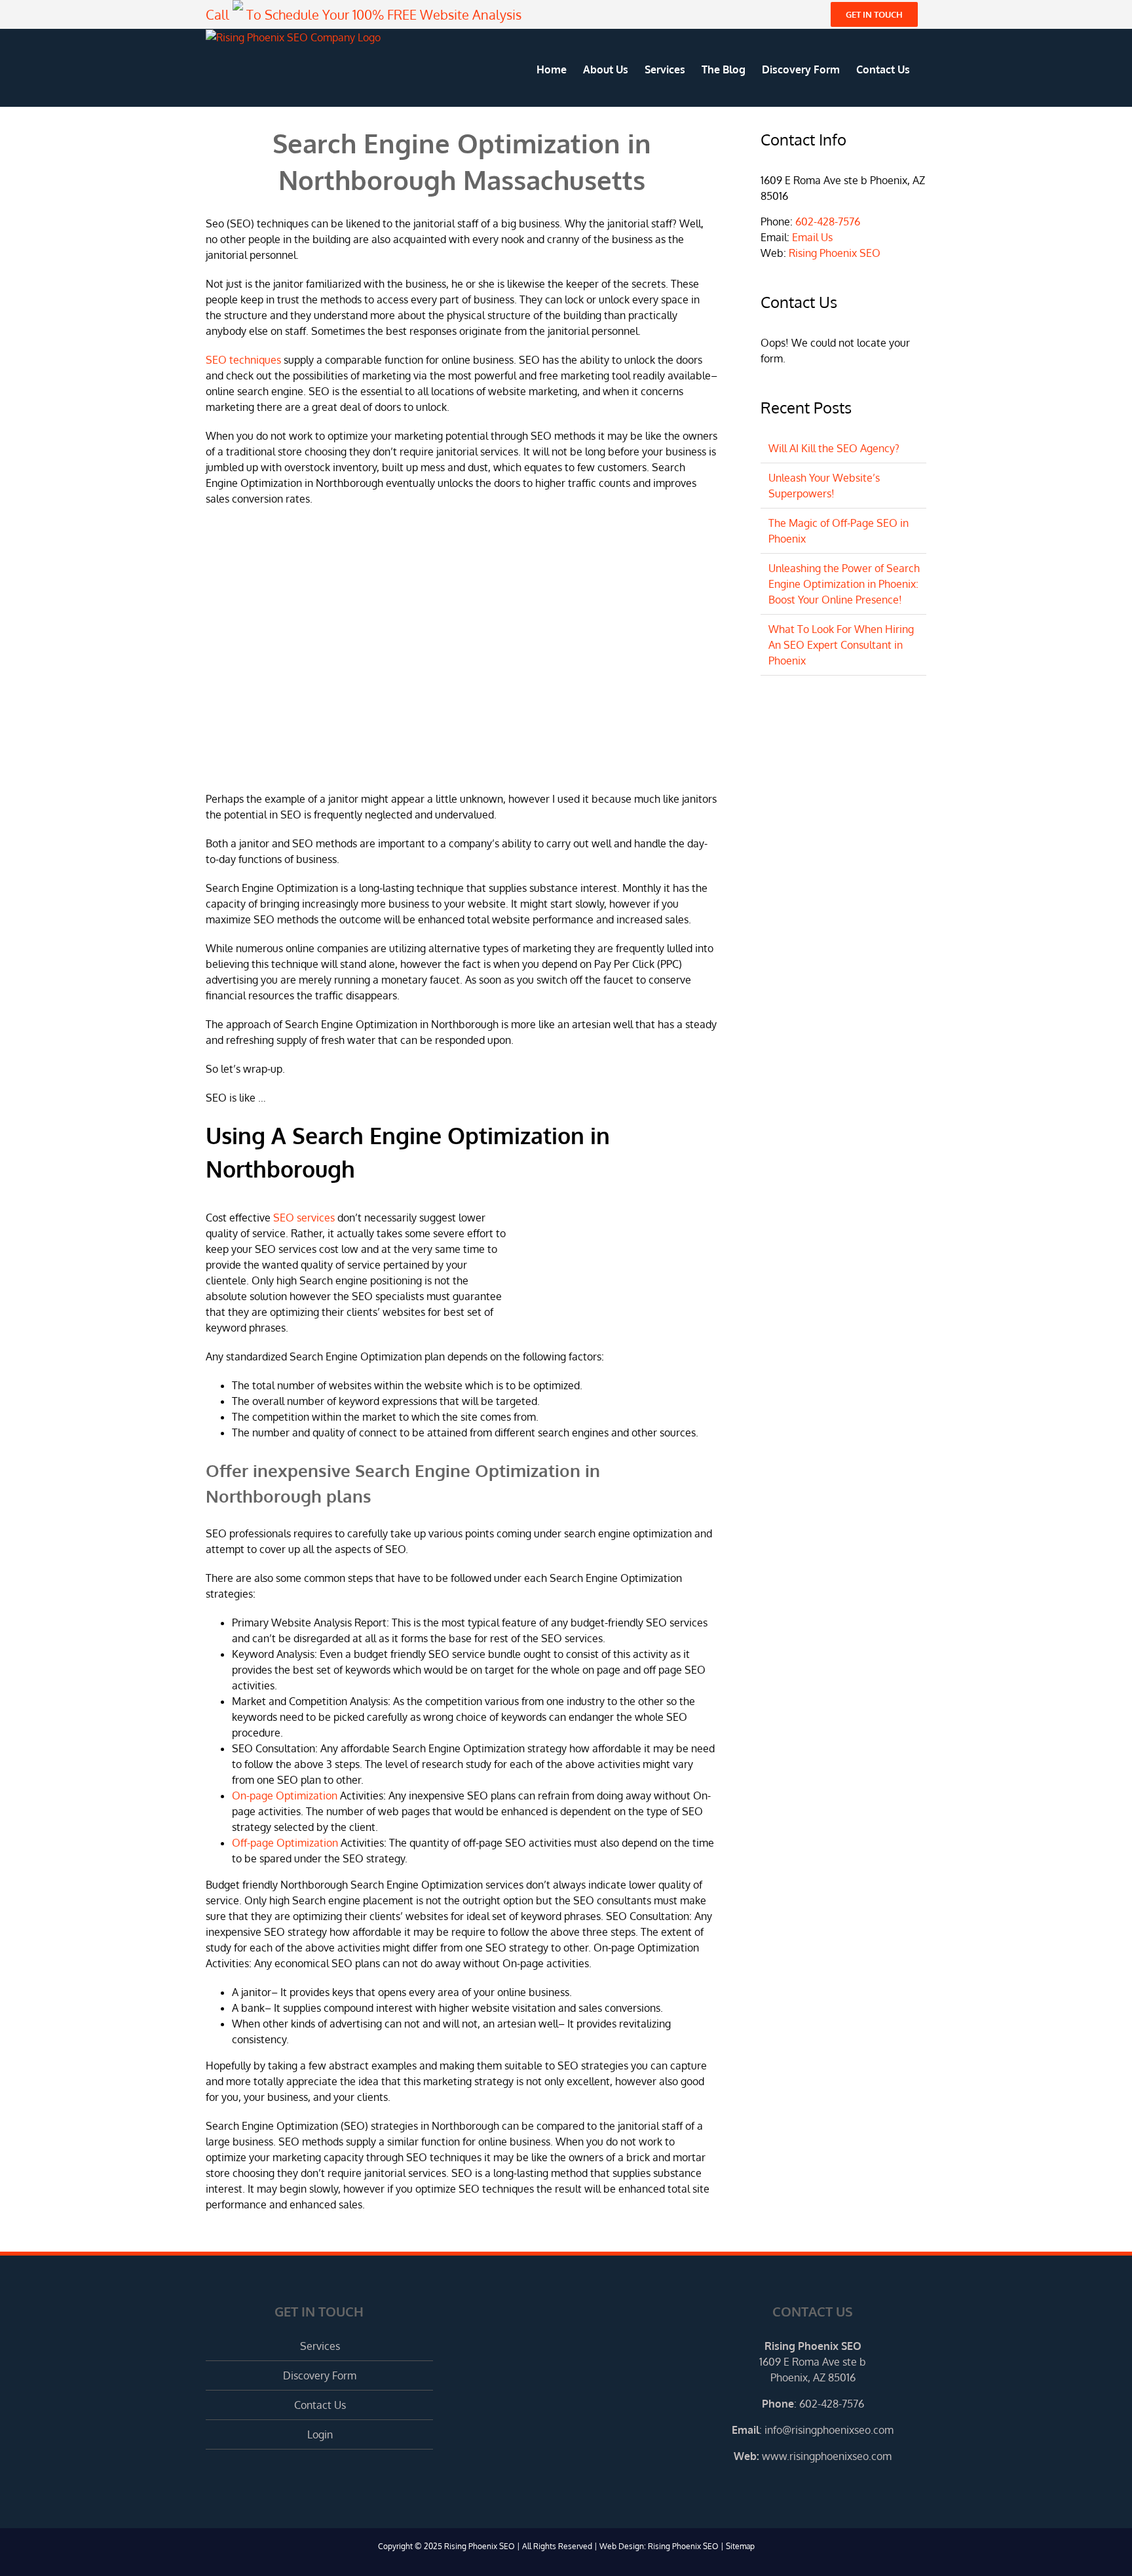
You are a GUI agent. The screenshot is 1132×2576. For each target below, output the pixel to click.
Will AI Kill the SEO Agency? (834, 448)
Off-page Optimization (285, 1843)
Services (320, 2346)
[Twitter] (813, 2486)
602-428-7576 (828, 221)
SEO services (304, 1218)
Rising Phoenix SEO (835, 253)
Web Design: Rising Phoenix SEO (659, 2546)
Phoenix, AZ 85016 (813, 2377)
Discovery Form (320, 2375)
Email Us (812, 237)
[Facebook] (795, 2486)
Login (320, 2434)
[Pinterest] (831, 2486)
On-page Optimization (285, 1796)
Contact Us (320, 2405)
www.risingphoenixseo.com (827, 2456)
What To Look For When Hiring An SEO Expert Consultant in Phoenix (841, 645)
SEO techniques (243, 360)
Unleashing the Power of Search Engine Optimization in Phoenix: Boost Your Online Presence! (844, 584)
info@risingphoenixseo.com (829, 2430)
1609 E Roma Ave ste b (813, 2362)
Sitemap (740, 2546)
